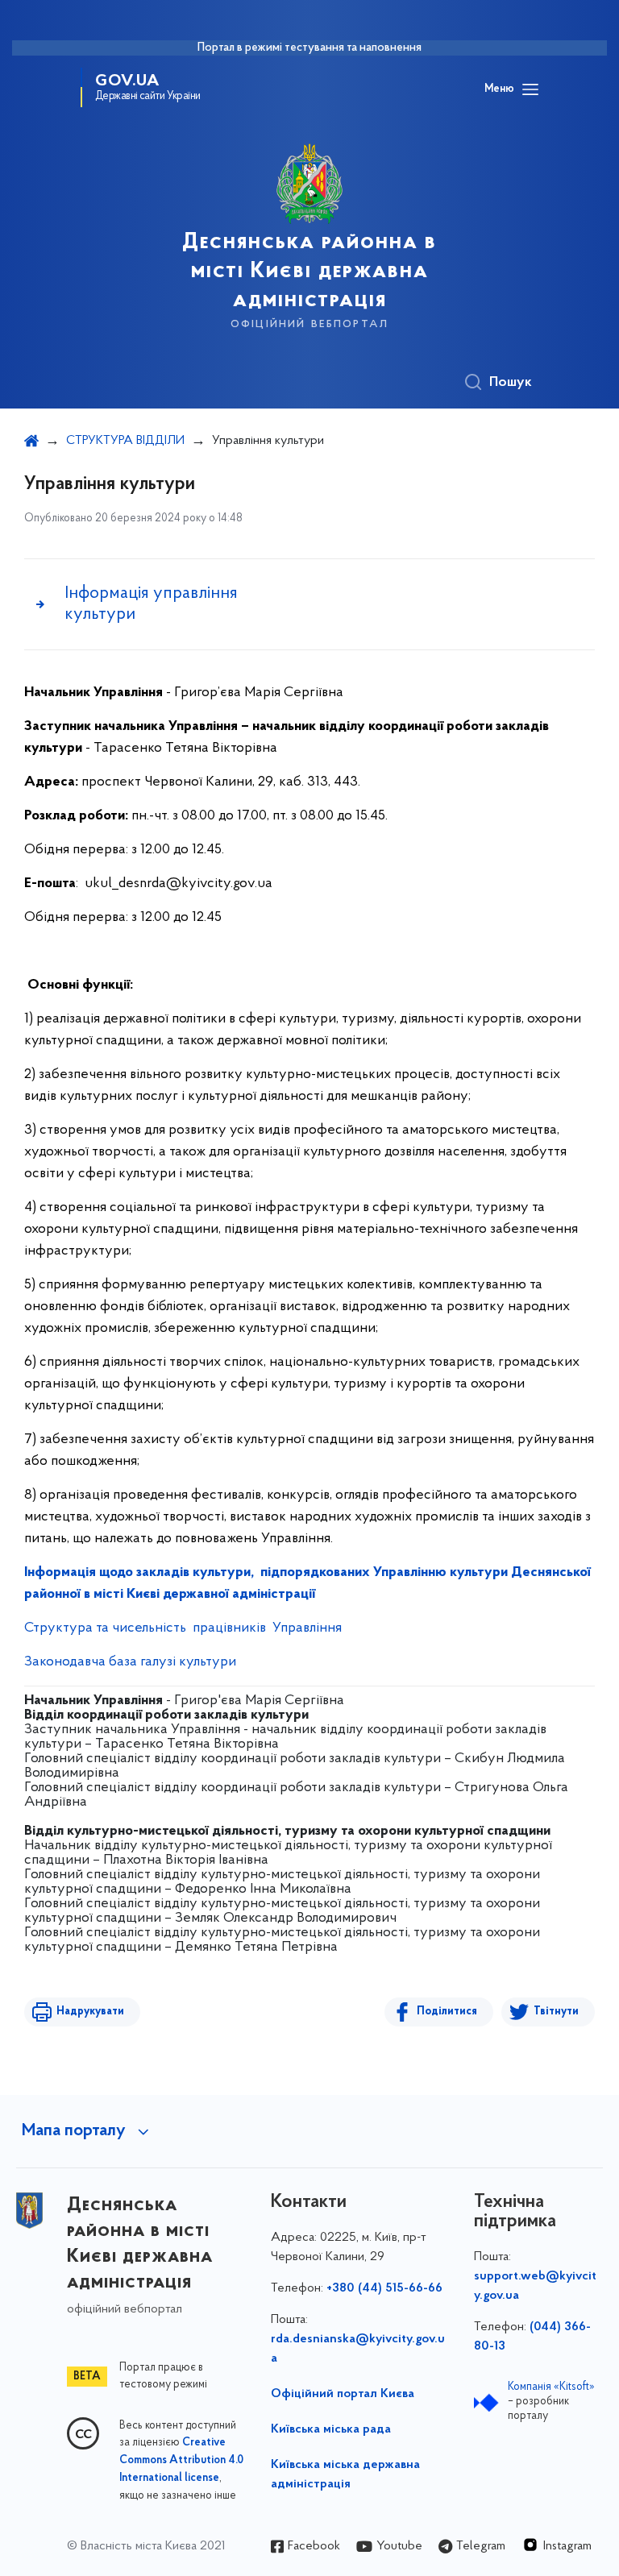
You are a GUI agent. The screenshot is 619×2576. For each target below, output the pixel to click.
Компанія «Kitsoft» (551, 2387)
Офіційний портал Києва (343, 2394)
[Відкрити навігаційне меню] (530, 89)
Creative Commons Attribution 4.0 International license (181, 2461)
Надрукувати (90, 2012)
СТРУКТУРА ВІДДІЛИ (125, 441)
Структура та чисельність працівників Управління (183, 1628)
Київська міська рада (331, 2429)
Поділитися (447, 2012)
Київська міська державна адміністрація (345, 2474)
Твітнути (556, 2012)
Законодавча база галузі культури (130, 1662)
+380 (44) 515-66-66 (384, 2288)
